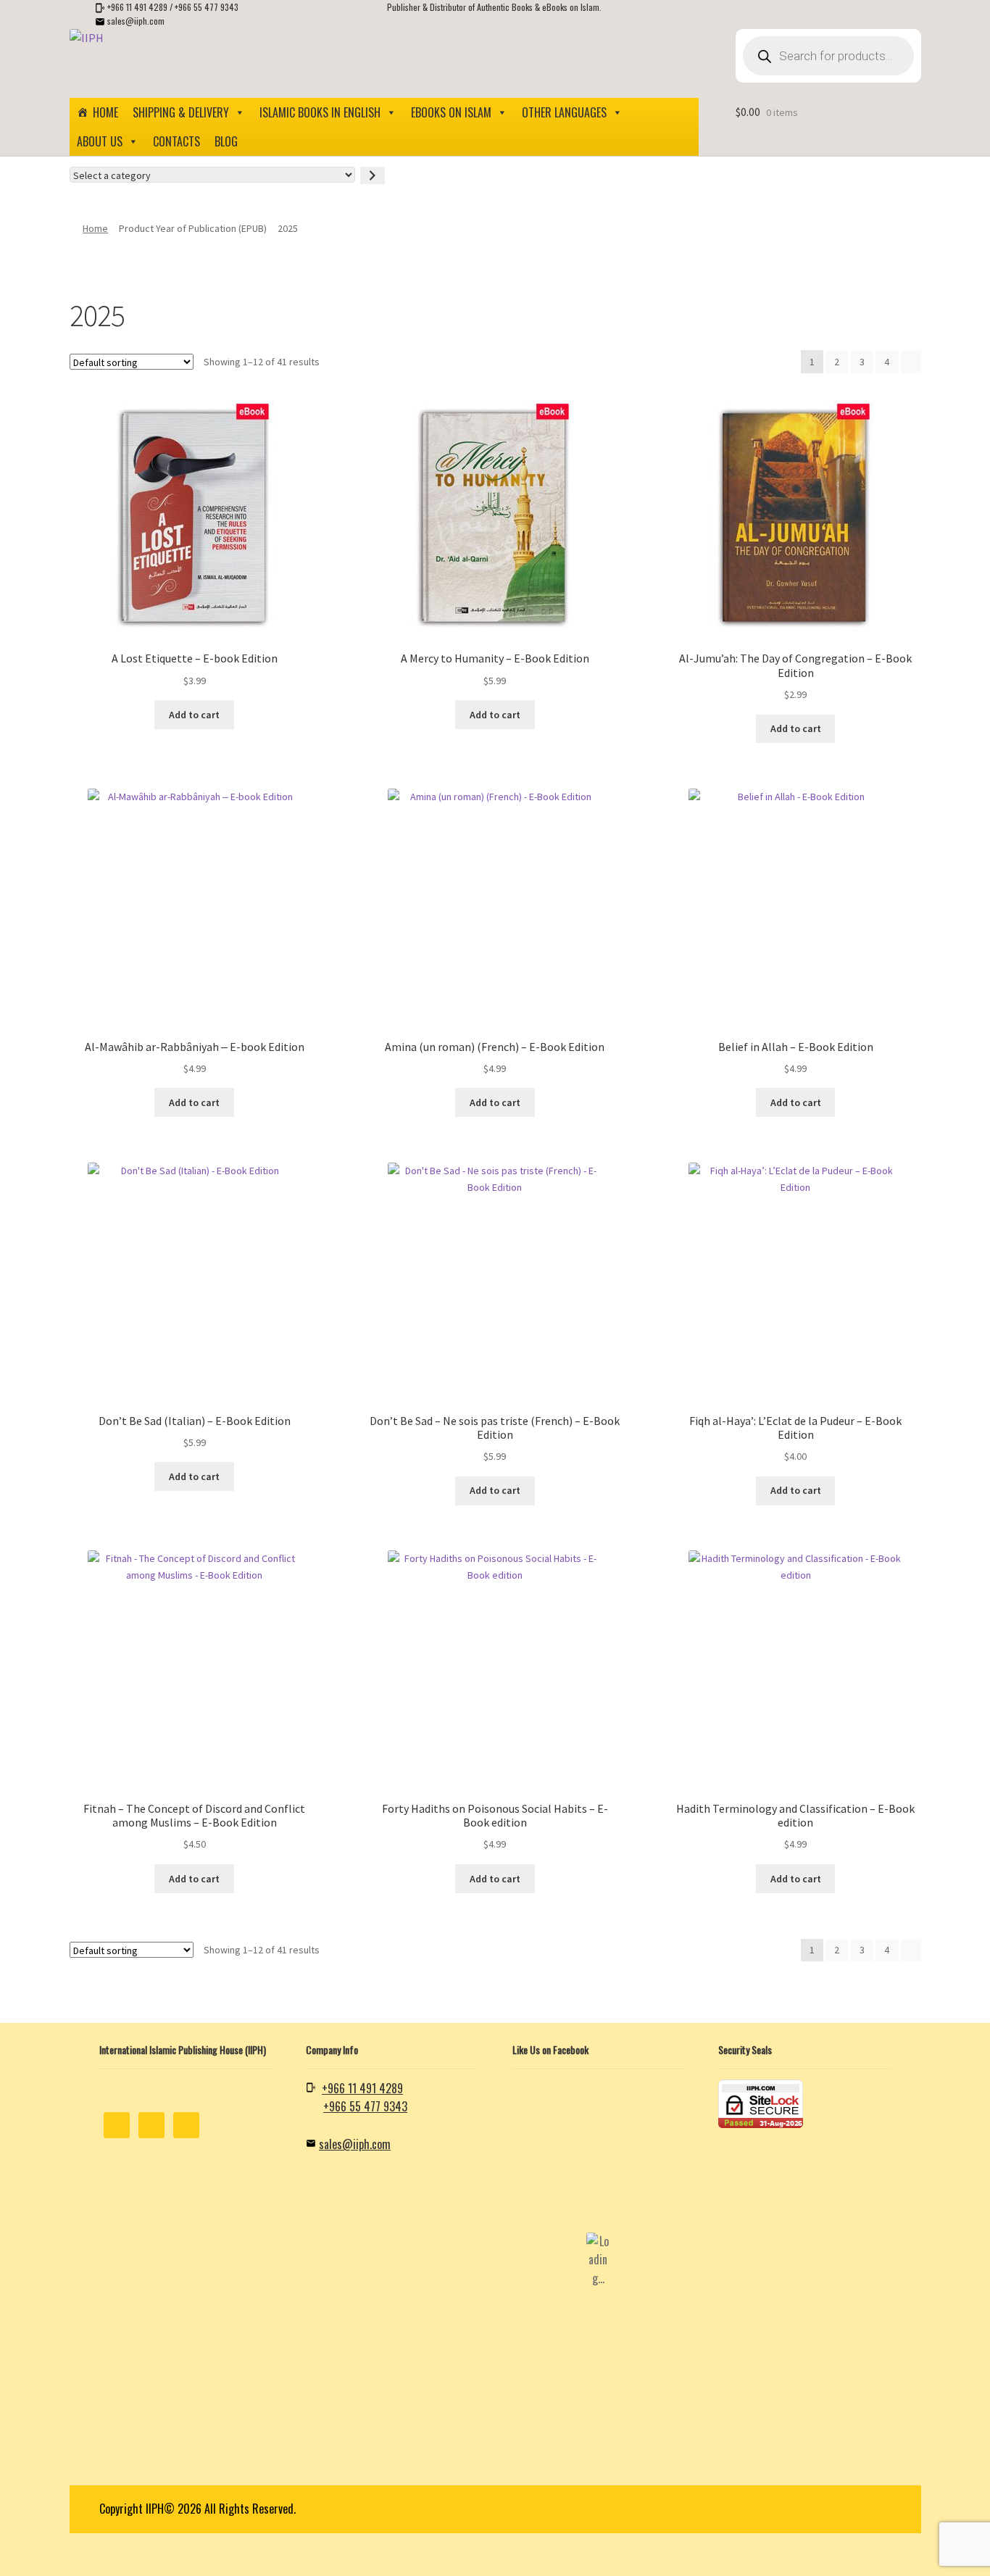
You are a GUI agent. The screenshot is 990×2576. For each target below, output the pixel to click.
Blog (226, 141)
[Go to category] (373, 175)
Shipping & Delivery (181, 112)
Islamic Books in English (320, 112)
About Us (100, 141)
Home (105, 112)
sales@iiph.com (136, 21)
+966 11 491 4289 (137, 7)
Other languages (564, 112)
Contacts (176, 141)
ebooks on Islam (451, 112)
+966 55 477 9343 (207, 7)
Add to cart (194, 715)
